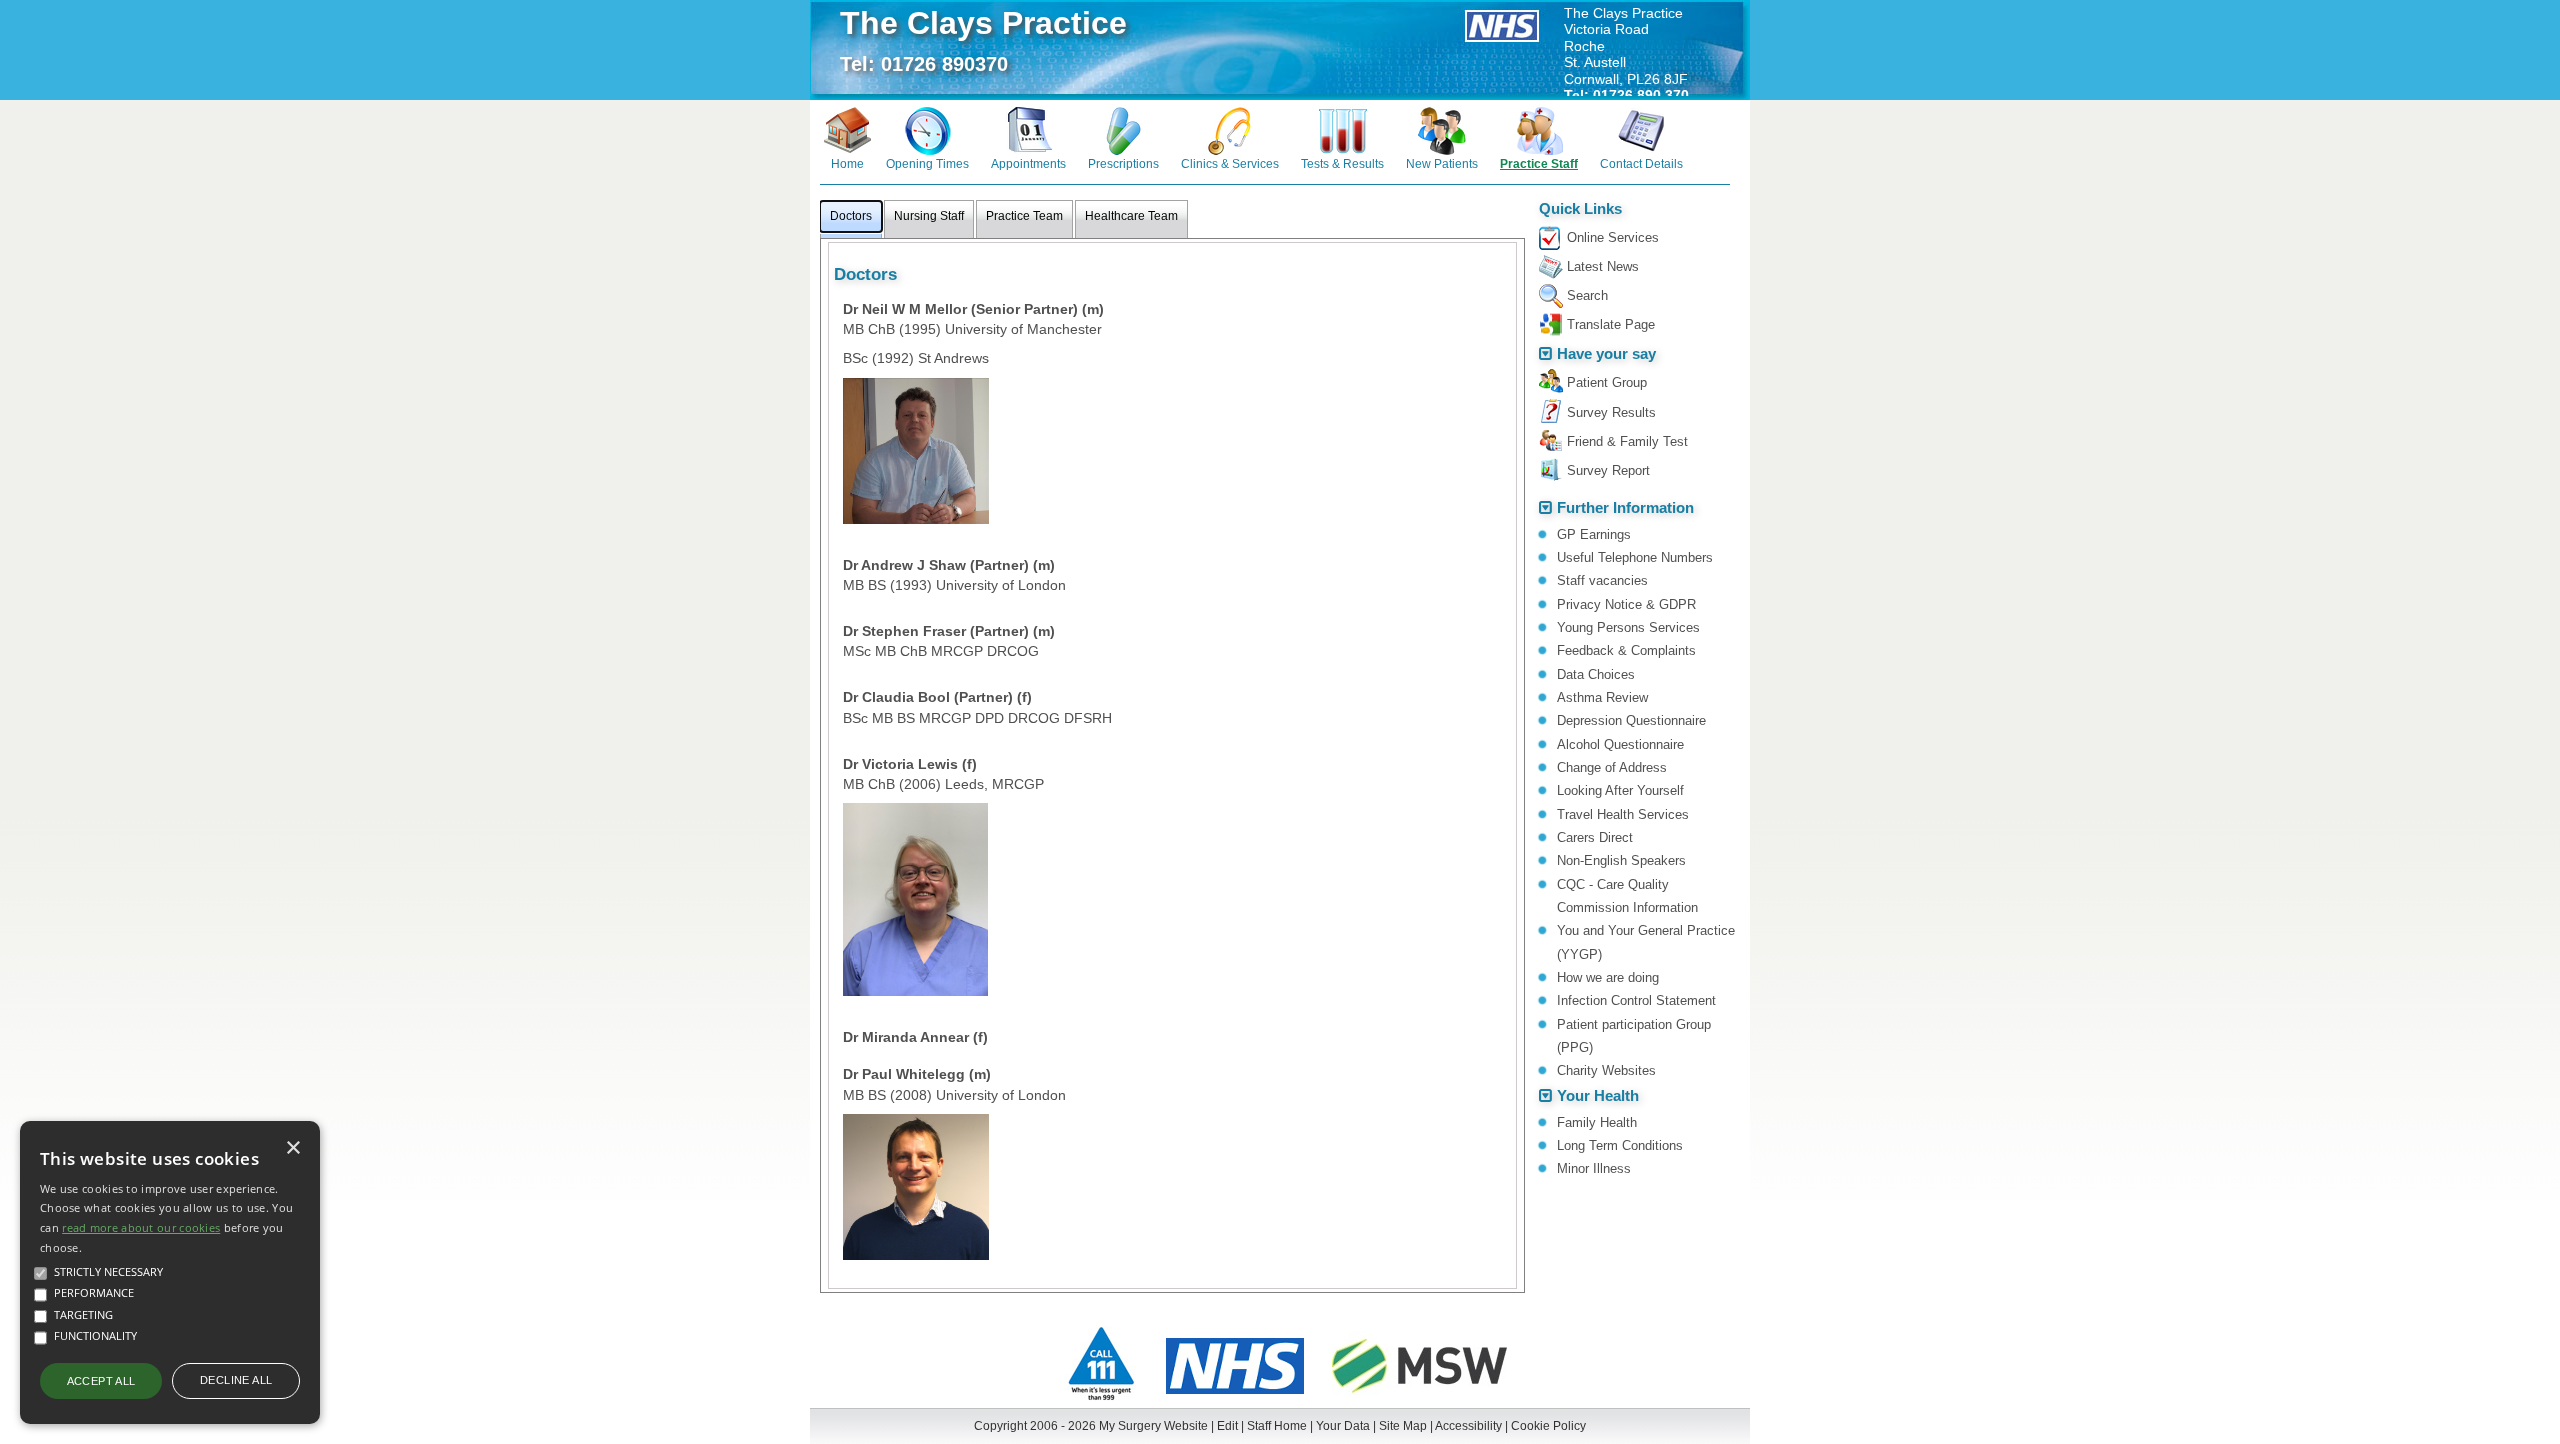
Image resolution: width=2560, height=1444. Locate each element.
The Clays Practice (983, 23)
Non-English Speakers (1621, 860)
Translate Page (1611, 324)
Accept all (101, 1381)
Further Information (1625, 508)
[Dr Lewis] (915, 899)
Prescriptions (1123, 163)
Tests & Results (1342, 163)
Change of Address (1612, 767)
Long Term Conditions (1620, 1145)
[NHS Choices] (1235, 1396)
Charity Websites (1606, 1070)
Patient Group (1607, 382)
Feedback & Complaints (1626, 650)
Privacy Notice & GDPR (1626, 604)
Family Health (1597, 1122)
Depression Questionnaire (1631, 720)
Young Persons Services (1628, 627)
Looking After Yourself (1620, 790)
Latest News (1603, 266)
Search (1587, 295)
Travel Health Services (1623, 814)
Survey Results (1611, 412)
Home (847, 163)
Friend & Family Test (1627, 441)
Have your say (1606, 354)
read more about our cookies (141, 1227)
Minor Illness (1594, 1168)
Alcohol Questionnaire (1620, 744)
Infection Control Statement (1636, 1000)
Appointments (1028, 163)
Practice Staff (1539, 163)
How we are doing (1608, 977)
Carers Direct (1595, 837)
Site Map (1403, 1426)
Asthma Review (1602, 697)
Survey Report (1608, 470)
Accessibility (1468, 1426)
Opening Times (927, 163)
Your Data (1343, 1426)
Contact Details (1641, 163)
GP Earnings (1594, 534)
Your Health (1598, 1096)
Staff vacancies (1602, 580)
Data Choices (1596, 674)
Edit (1227, 1426)
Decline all (236, 1380)
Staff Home (1277, 1426)
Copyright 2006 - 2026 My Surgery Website (1091, 1426)
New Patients (1442, 163)
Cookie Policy (1548, 1426)
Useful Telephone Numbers (1635, 557)
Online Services (1613, 237)
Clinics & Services (1230, 163)
